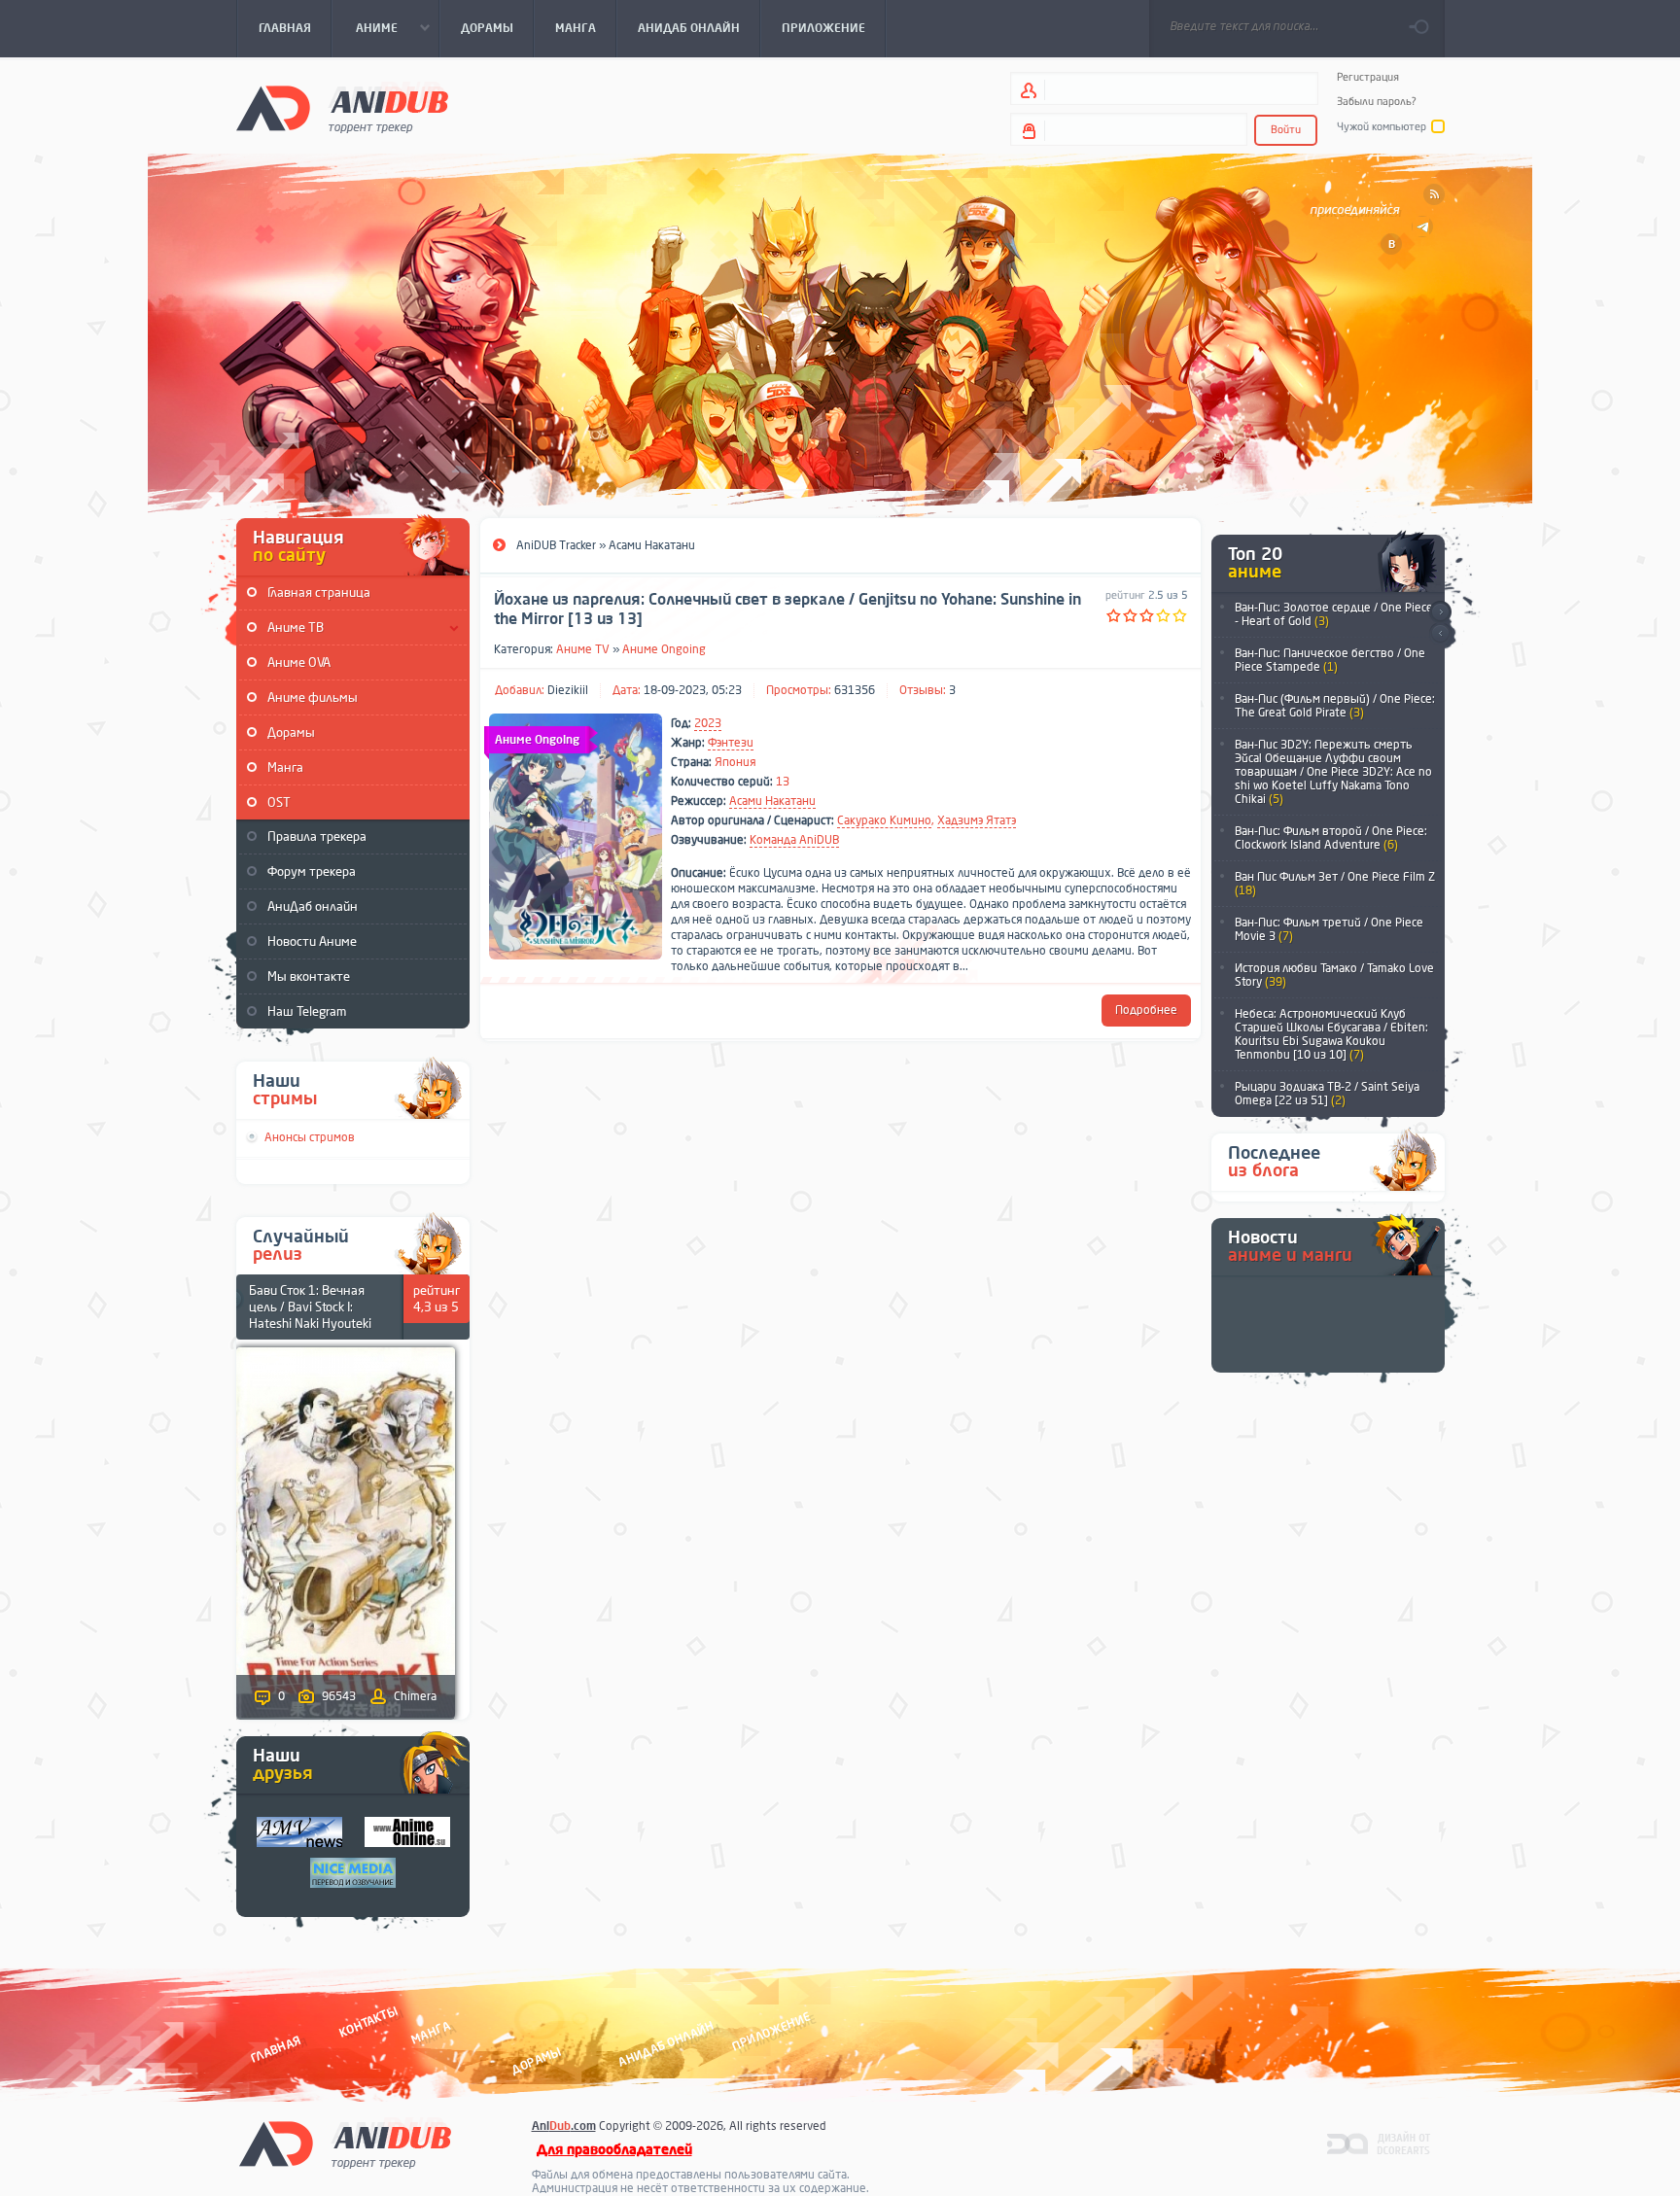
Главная (276, 2049)
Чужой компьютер (1382, 127)
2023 (708, 723)
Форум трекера (312, 871)
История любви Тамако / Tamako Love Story (1334, 975)
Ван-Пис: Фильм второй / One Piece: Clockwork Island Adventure (1331, 838)
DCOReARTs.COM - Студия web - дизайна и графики (1379, 2143)
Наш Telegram (307, 1011)
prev (1440, 634)
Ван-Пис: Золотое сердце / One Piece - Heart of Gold (1334, 614)
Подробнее (1146, 1010)
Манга (285, 767)
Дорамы (291, 732)
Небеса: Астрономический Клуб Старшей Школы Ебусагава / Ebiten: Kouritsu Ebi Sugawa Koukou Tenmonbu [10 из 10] (1331, 1034)
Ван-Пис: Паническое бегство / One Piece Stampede (1330, 660)
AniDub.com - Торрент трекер (342, 107)
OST (279, 802)
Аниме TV (583, 649)
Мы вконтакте (309, 976)
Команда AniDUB (794, 840)
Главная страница (319, 593)
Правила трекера (317, 837)
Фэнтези (731, 743)
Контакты (368, 2022)
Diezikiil (568, 690)
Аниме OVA (299, 662)
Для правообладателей (614, 2150)
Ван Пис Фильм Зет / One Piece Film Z (1335, 884)
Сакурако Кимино (884, 820)
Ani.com (564, 2126)
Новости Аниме (312, 941)
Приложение (770, 2031)
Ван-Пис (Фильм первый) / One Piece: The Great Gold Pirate (1335, 706)
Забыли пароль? (1377, 102)
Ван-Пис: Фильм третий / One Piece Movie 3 (1329, 929)
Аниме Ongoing (664, 649)
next (1440, 612)
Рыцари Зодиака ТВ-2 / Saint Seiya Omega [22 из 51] (1327, 1094)
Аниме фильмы (313, 697)
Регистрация (1368, 77)
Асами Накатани (772, 801)
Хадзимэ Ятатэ (977, 820)
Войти (1286, 130)
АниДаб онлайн (313, 906)
